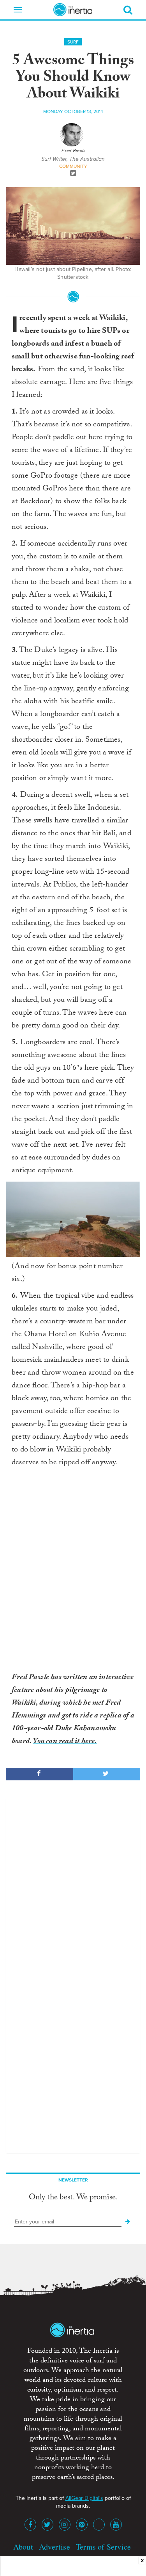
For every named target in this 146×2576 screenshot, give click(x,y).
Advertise (55, 2547)
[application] (73, 1219)
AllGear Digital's (84, 2498)
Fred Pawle (73, 151)
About (23, 2547)
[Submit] (128, 2222)
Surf (73, 42)
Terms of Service (103, 2547)
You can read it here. (65, 1742)
